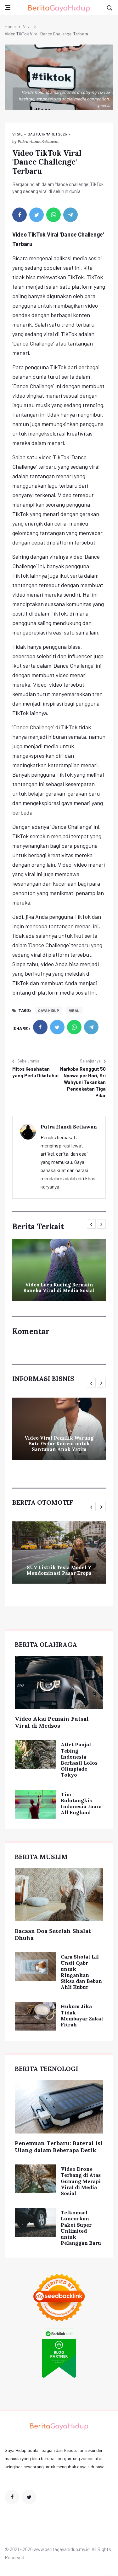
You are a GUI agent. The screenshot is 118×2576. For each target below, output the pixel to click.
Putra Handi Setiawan (38, 142)
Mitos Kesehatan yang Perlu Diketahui (35, 1072)
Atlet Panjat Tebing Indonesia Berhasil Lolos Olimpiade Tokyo (79, 1760)
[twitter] (37, 215)
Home (10, 26)
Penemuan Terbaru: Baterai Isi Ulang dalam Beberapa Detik (59, 2147)
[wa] (53, 215)
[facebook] (20, 215)
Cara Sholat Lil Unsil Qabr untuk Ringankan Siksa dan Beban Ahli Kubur (81, 1972)
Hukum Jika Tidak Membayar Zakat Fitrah (82, 2015)
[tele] (70, 215)
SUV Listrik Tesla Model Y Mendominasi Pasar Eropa (59, 1570)
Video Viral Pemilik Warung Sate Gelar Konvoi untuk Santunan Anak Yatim (59, 1444)
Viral (27, 26)
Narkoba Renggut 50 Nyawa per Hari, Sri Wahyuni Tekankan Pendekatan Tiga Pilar (83, 1082)
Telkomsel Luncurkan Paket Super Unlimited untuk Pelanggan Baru (81, 2228)
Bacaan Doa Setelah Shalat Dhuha (53, 1934)
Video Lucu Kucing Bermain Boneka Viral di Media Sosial (59, 1288)
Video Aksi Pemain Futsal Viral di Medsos (52, 1722)
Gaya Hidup (49, 1010)
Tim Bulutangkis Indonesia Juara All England (81, 1803)
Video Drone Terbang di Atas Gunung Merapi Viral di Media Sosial (81, 2181)
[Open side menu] (8, 8)
